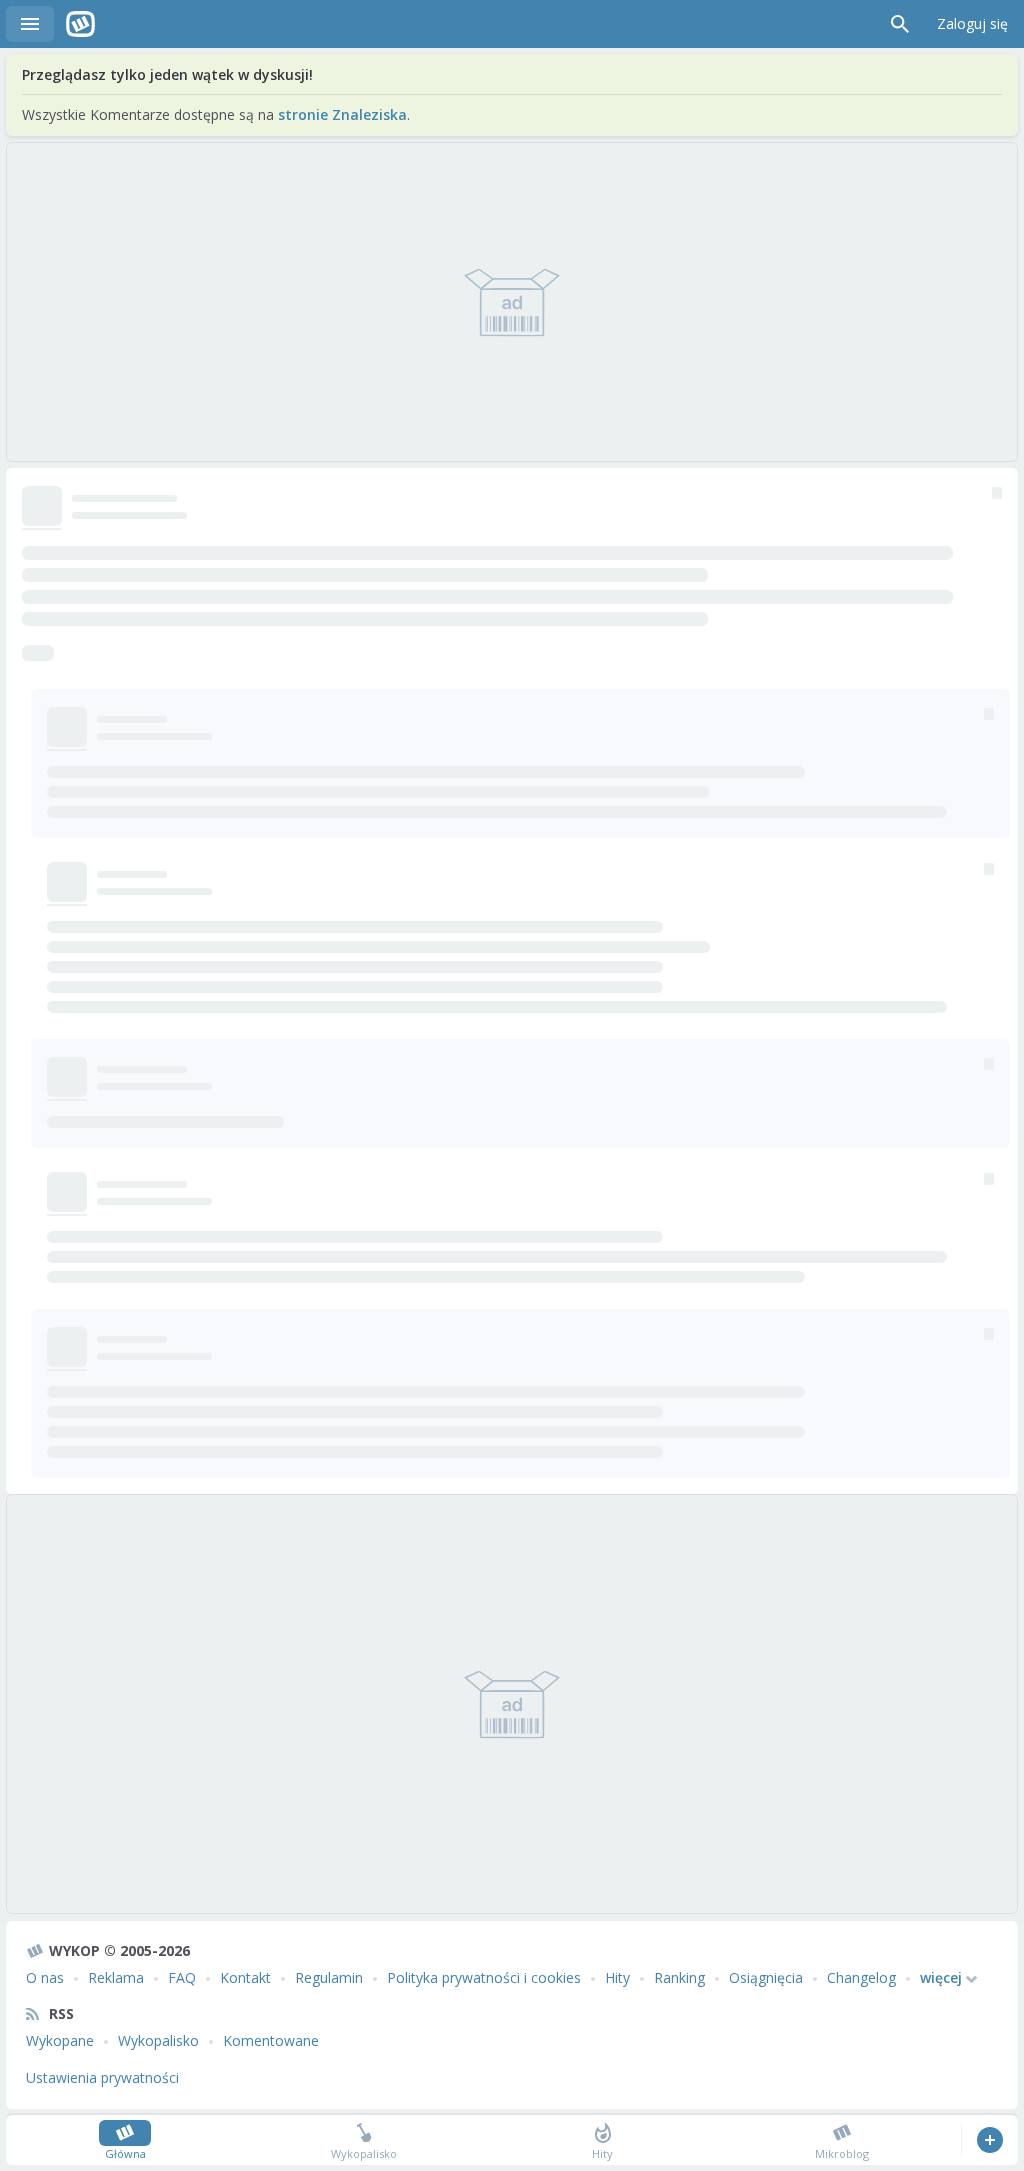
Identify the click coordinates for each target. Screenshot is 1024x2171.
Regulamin (329, 1977)
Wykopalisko (158, 2040)
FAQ (182, 1977)
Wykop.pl (80, 24)
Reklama (116, 1977)
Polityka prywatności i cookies (484, 1977)
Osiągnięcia (766, 1977)
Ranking (679, 1977)
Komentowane (271, 2040)
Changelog (861, 1977)
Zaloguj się (972, 23)
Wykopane (60, 2040)
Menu (30, 24)
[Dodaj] (989, 2140)
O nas (45, 1977)
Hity (617, 1977)
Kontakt (245, 1977)
